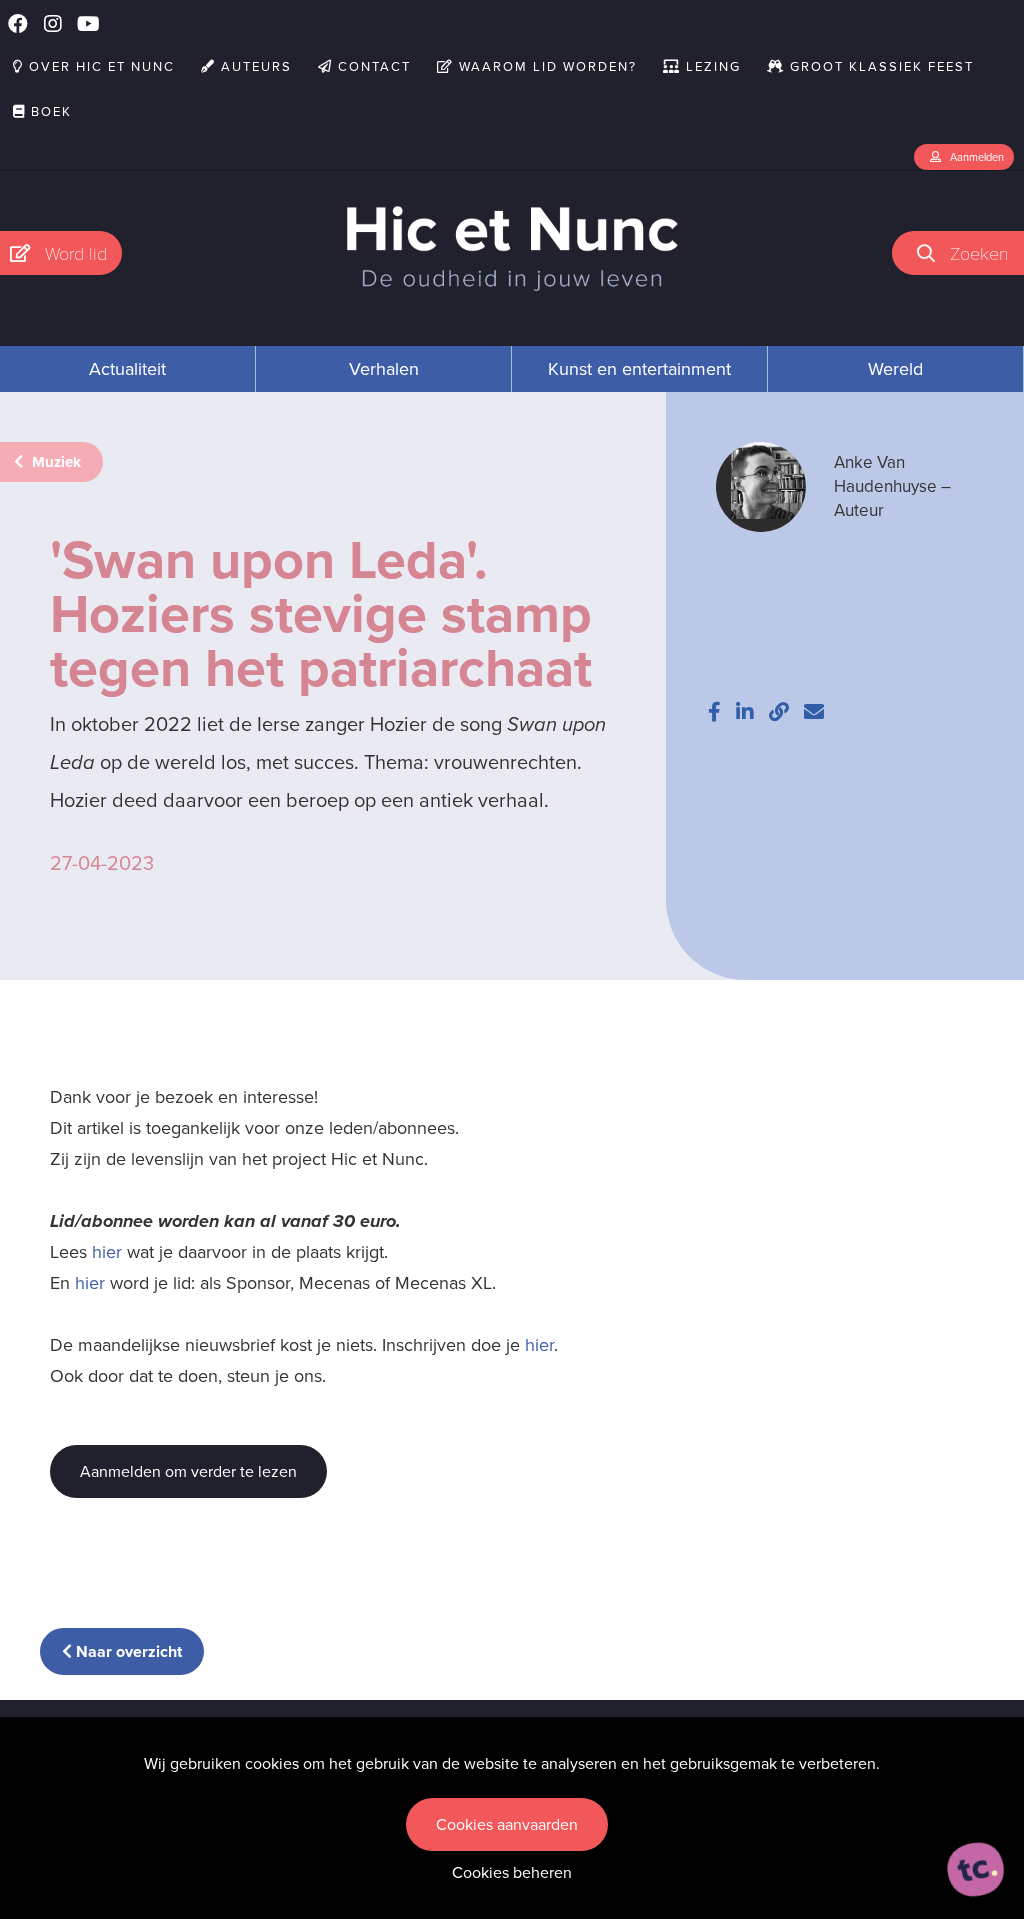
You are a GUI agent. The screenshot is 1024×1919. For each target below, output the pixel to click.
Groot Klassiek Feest (879, 66)
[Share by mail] (814, 712)
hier (107, 1252)
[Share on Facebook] (714, 712)
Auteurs (254, 66)
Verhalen (384, 369)
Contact (372, 66)
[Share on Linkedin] (745, 712)
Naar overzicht (127, 1651)
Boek (49, 111)
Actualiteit (127, 369)
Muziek (54, 462)
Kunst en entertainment (639, 369)
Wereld (895, 369)
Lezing (711, 66)
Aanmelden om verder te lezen (188, 1471)
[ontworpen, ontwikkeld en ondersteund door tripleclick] (976, 1870)
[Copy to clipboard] (779, 712)
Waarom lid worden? (545, 66)
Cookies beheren (512, 1872)
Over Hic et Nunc (99, 66)
